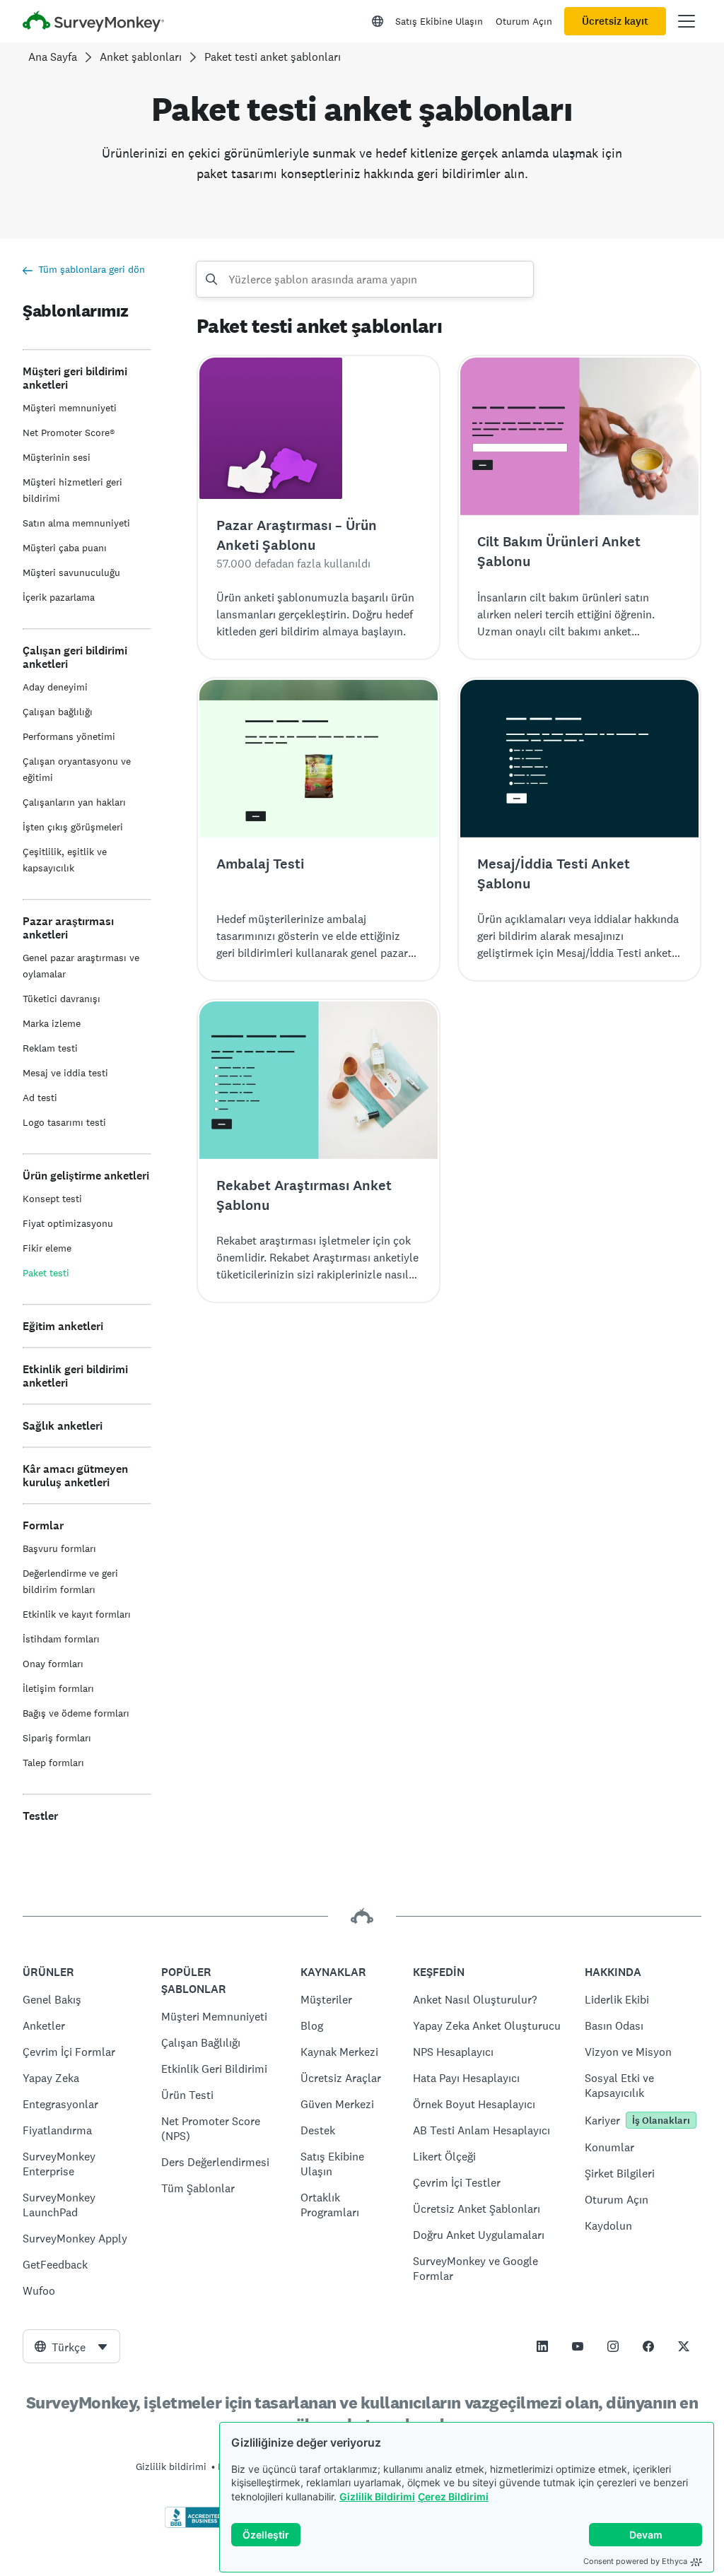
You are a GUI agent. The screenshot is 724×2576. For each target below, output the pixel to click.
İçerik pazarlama (59, 597)
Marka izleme (52, 1023)
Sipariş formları (57, 1738)
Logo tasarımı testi (64, 1122)
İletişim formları (58, 1688)
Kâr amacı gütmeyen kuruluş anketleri (75, 1476)
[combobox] (71, 2346)
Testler (40, 1816)
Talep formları (53, 1763)
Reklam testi (50, 1048)
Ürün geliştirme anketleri (86, 1176)
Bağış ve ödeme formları (76, 1713)
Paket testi (46, 1273)
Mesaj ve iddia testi (65, 1073)
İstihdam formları (61, 1639)
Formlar (43, 1525)
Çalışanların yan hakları (74, 802)
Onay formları (53, 1664)
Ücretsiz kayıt (615, 21)
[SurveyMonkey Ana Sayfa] (93, 23)
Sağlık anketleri (63, 1426)
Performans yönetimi (69, 736)
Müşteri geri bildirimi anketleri (75, 378)
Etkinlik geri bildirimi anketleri (75, 1376)
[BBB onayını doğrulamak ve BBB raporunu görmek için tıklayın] (194, 2525)
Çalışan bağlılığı (58, 712)
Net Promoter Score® (69, 433)
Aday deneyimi (55, 687)
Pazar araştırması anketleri (68, 928)
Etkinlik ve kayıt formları (77, 1614)
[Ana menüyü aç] (687, 21)
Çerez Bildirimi (453, 2496)
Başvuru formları (59, 1548)
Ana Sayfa (53, 57)
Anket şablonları (141, 57)
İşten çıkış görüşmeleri (73, 827)
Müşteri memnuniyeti (70, 408)
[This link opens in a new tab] (542, 2346)
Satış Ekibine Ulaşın (439, 21)
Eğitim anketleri (63, 1326)
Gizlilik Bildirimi (377, 2496)
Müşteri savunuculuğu (71, 572)
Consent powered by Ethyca (635, 2561)
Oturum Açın (524, 21)
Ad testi (40, 1098)
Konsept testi (52, 1199)
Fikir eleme (47, 1248)
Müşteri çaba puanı (65, 548)
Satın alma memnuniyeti (76, 523)
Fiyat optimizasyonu (68, 1223)
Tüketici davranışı (62, 999)
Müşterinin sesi (57, 457)
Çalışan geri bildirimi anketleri (75, 657)
